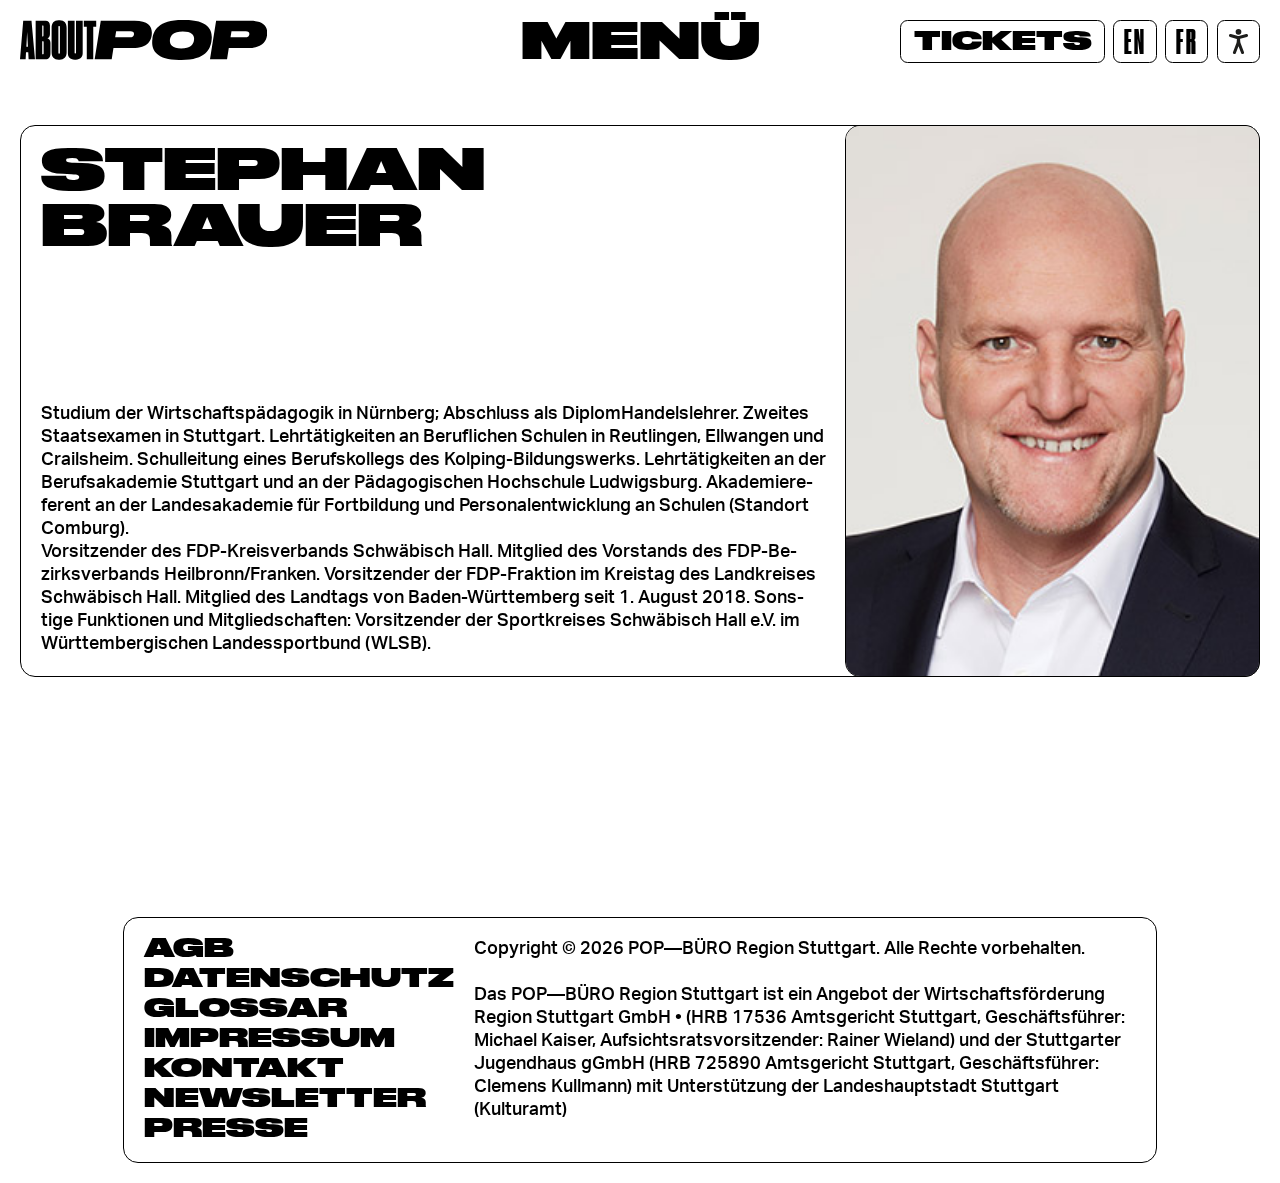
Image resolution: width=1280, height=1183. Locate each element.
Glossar (245, 1007)
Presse (226, 1127)
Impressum (269, 1037)
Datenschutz (299, 977)
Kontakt (244, 1067)
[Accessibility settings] (1238, 41)
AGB (189, 947)
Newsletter (285, 1097)
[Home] (143, 40)
